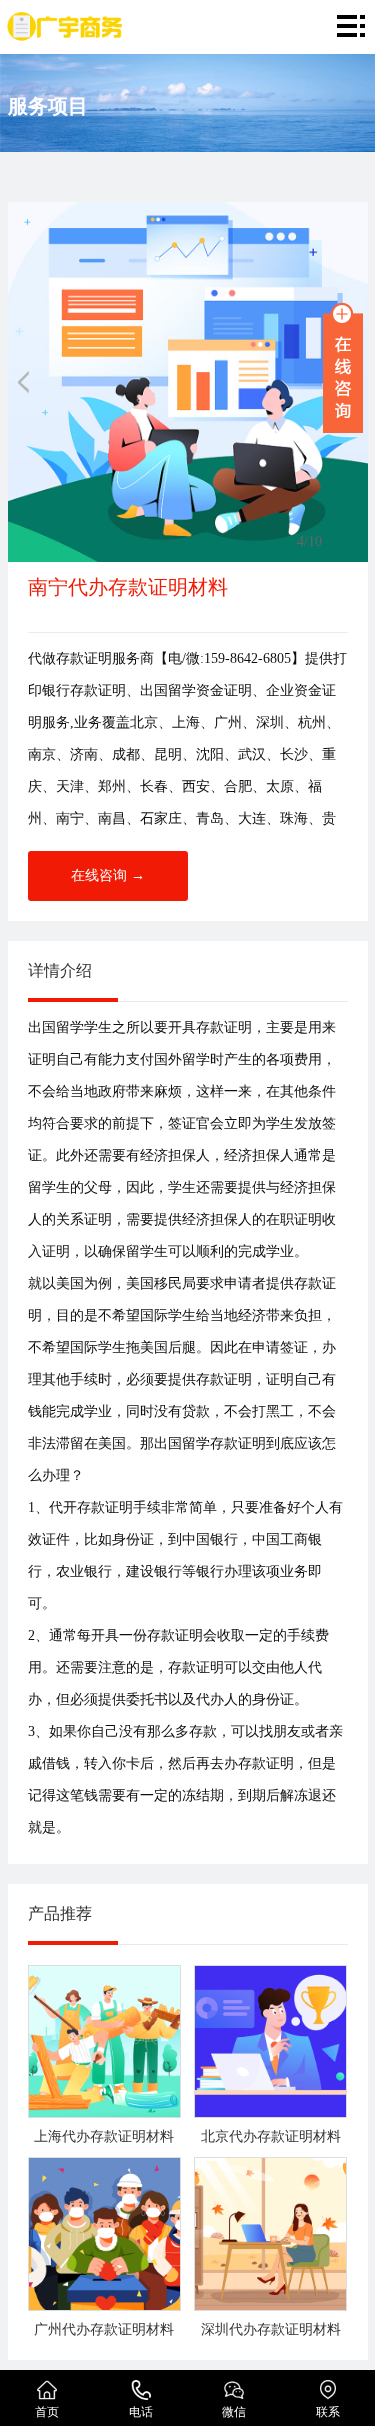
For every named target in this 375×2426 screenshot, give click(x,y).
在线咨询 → (108, 875)
